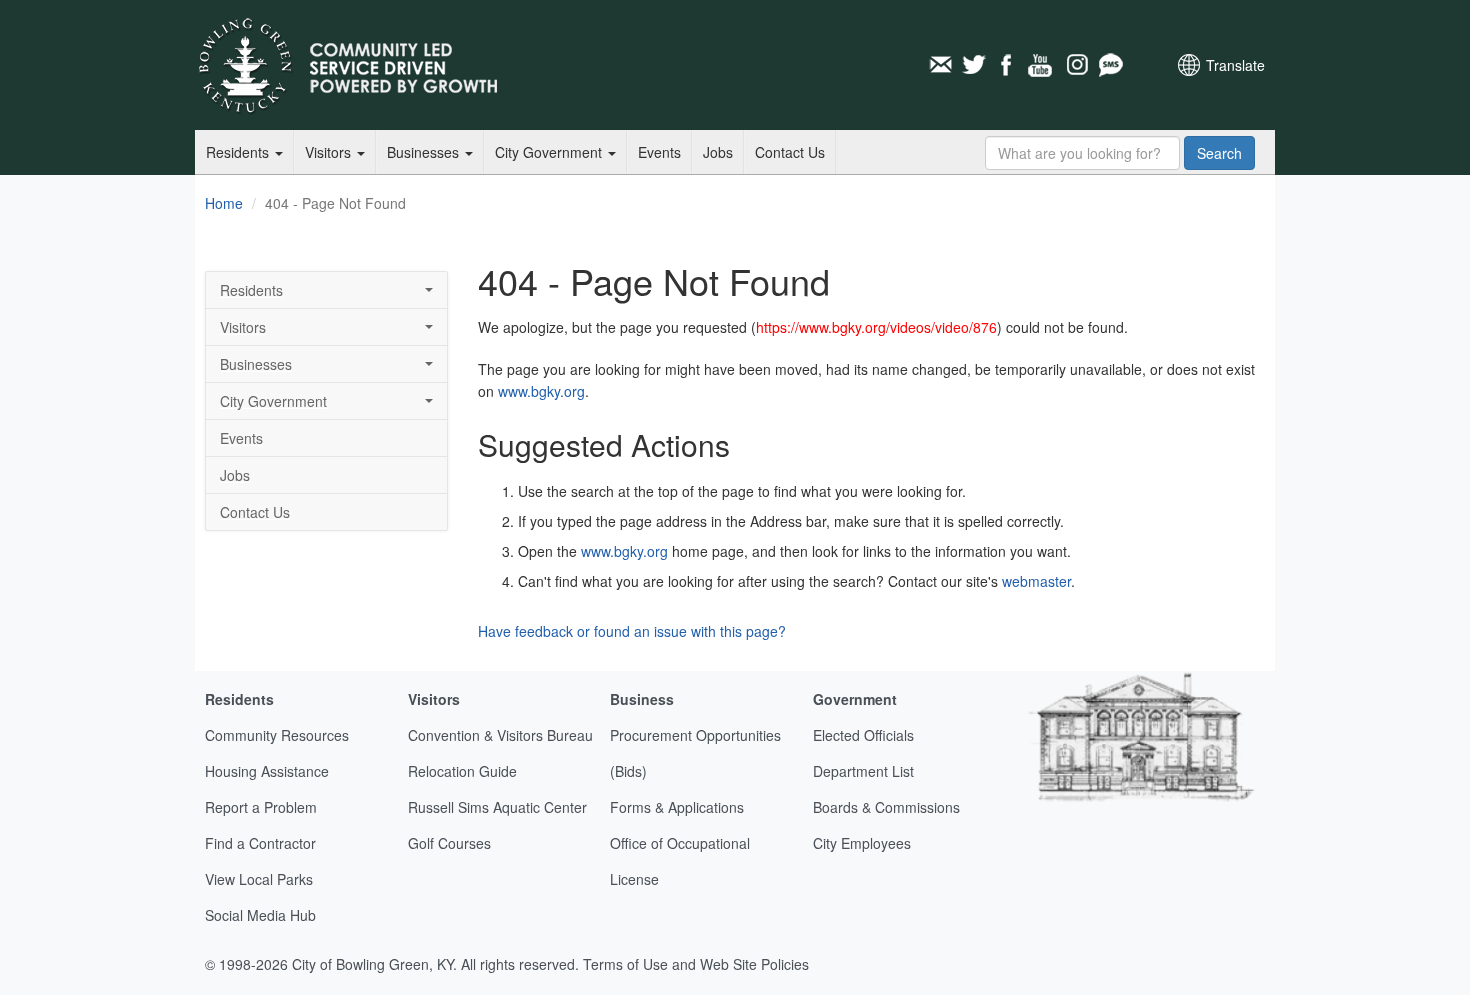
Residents (239, 152)
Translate (1235, 65)
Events (659, 152)
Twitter (974, 65)
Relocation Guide (462, 771)
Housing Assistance (267, 771)
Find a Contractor (260, 843)
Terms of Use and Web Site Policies (696, 964)
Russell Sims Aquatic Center (497, 807)
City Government (550, 152)
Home (224, 203)
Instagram (1076, 65)
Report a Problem (261, 807)
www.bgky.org (541, 391)
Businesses (425, 152)
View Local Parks (259, 879)
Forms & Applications (677, 807)
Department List (863, 771)
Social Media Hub (260, 915)
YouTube (1042, 65)
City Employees (862, 843)
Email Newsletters (940, 65)
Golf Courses (449, 843)
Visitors (330, 152)
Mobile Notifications (1110, 65)
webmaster (1036, 581)
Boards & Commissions (886, 807)
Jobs (718, 152)
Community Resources (277, 735)
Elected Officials (863, 735)
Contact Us (790, 152)
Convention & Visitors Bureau (500, 735)
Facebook (1008, 65)
